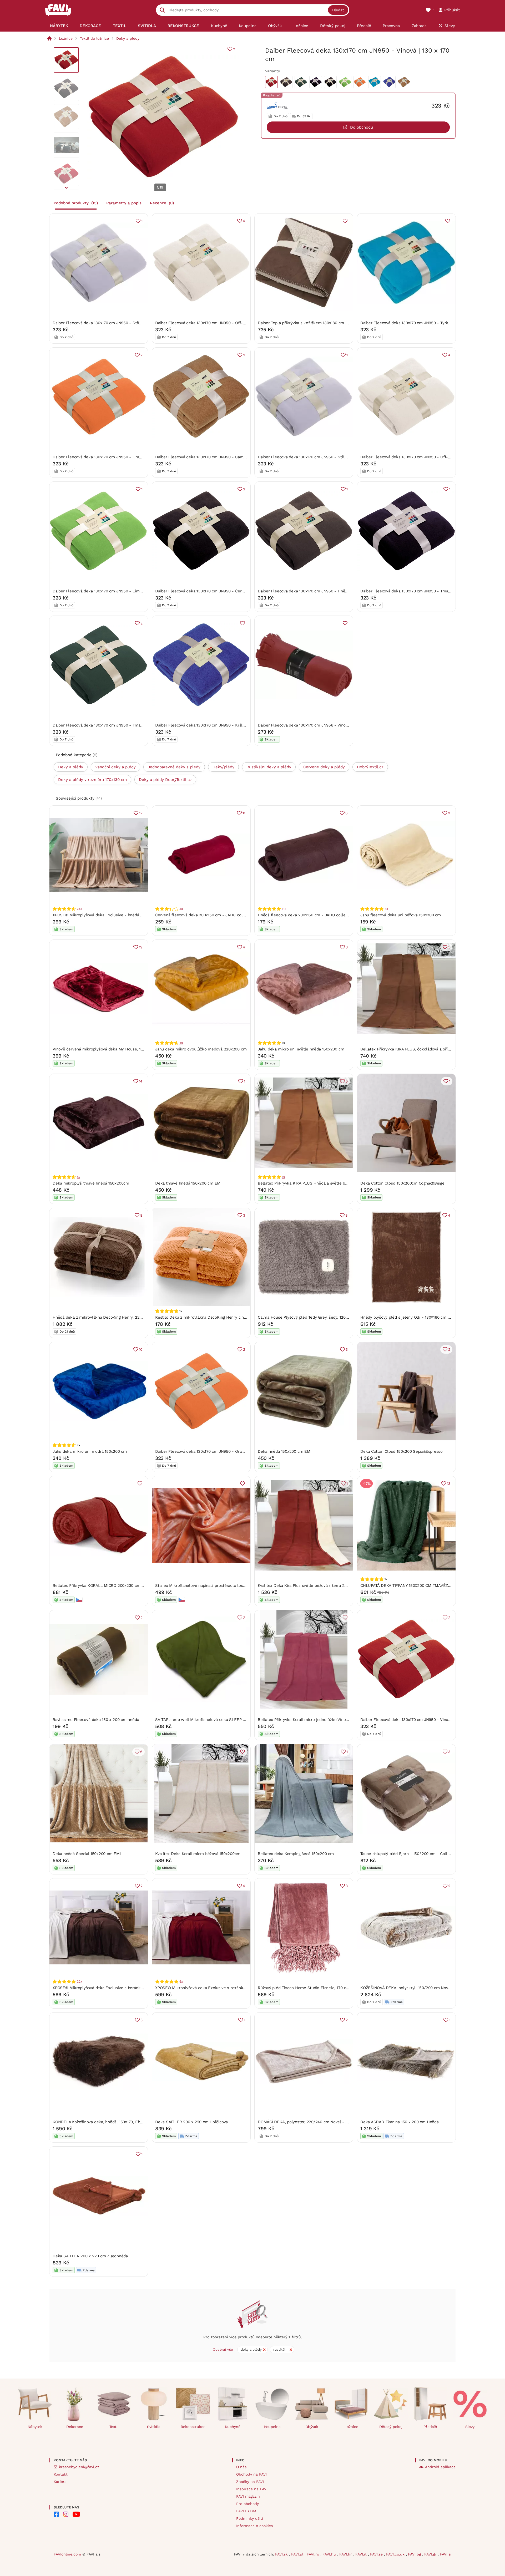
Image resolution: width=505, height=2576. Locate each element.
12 (141, 813)
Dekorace (75, 2427)
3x (181, 909)
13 (449, 1483)
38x (79, 909)
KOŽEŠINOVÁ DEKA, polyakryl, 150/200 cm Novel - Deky (413, 1988)
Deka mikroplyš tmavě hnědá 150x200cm (91, 1183)
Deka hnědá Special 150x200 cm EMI (87, 1854)
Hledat (338, 10)
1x (283, 1177)
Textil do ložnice (94, 38)
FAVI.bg (415, 2554)
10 (141, 1349)
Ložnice (66, 38)
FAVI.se (377, 2554)
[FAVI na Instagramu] (66, 2514)
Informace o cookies (254, 2526)
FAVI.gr (431, 2554)
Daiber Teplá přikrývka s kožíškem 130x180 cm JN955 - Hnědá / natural (324, 323)
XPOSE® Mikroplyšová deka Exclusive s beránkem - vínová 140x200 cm (222, 1988)
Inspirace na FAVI (252, 2489)
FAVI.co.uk (396, 2554)
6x (181, 1981)
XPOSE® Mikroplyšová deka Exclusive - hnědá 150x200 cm (107, 915)
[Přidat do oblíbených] (345, 221)
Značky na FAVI (250, 2482)
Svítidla (154, 2427)
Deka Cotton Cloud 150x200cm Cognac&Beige (402, 1183)
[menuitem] (59, 26)
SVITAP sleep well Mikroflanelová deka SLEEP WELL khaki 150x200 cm (222, 1720)
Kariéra (60, 2482)
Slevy (470, 2427)
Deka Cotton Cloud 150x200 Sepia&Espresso (402, 1451)
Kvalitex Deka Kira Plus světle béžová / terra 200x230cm (311, 1586)
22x (79, 1981)
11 (244, 813)
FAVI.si (446, 2554)
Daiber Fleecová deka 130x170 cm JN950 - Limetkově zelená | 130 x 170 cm (123, 591)
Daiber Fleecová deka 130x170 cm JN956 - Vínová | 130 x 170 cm (317, 725)
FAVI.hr (346, 2554)
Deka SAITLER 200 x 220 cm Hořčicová (191, 2122)
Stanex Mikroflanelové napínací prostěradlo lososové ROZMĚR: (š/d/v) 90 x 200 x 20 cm (237, 1586)
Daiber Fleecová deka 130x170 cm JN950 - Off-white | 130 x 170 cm (218, 323)
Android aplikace (440, 2467)
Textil (114, 2427)
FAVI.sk (282, 2554)
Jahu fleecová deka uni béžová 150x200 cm (401, 915)
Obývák (312, 2427)
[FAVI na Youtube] (76, 2514)
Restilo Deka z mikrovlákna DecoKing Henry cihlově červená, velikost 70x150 (227, 1317)
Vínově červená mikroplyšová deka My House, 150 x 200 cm (108, 1049)
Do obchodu (362, 127)
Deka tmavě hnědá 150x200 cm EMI (188, 1183)
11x (284, 909)
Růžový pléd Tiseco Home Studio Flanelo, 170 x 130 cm (309, 1988)
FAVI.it (362, 2554)
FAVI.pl (298, 2554)
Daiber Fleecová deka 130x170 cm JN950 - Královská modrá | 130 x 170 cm (224, 725)
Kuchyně (233, 2427)
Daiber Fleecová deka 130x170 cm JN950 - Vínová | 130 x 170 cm (420, 1720)
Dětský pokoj (391, 2427)
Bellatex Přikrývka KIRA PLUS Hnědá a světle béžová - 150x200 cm (320, 1183)
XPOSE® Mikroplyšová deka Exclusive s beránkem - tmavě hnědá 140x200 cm (125, 1988)
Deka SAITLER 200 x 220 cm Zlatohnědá (90, 2256)
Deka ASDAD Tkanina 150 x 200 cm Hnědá (400, 2122)
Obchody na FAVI (251, 2474)
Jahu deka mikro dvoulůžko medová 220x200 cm (201, 1049)
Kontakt (61, 2474)
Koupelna (272, 2427)
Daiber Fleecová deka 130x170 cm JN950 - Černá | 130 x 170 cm (214, 591)
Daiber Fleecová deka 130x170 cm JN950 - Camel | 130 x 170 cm (214, 457)
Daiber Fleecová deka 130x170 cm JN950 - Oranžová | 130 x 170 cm (115, 457)
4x (386, 909)
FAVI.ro (314, 2554)
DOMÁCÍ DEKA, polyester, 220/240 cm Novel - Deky (306, 2122)
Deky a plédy (128, 38)
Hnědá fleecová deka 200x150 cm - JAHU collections (307, 915)
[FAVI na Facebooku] (56, 2514)
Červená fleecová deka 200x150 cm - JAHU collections (206, 915)
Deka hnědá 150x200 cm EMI (284, 1451)
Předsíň (430, 2427)
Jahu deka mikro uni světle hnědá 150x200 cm (301, 1049)
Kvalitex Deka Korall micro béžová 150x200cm (198, 1854)
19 (141, 947)
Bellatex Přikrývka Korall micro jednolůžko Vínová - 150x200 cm (317, 1720)
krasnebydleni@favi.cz (79, 2467)
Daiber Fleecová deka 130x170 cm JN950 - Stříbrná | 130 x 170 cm (113, 323)
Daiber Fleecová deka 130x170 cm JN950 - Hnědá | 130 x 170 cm (317, 591)
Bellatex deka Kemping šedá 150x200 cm (296, 1854)
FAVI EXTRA (246, 2511)
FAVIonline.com (67, 2554)
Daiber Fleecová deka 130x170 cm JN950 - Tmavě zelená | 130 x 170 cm (119, 725)
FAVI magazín (248, 2496)
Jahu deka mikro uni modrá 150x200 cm (90, 1451)
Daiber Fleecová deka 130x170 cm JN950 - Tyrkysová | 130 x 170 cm (423, 323)
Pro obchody (248, 2504)
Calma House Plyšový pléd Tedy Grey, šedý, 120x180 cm (309, 1317)
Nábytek (35, 2427)
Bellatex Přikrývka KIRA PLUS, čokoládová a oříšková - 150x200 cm (423, 1049)
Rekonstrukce (193, 2427)
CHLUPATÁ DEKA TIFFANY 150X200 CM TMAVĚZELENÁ (411, 1586)
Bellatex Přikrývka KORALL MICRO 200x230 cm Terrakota (106, 1586)
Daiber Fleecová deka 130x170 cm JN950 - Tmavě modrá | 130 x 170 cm (426, 591)
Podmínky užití (250, 2518)
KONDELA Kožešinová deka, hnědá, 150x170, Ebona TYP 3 (105, 2122)
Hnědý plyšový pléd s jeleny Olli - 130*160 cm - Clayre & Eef (417, 1317)
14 (141, 1081)
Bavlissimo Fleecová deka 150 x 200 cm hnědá (96, 1720)
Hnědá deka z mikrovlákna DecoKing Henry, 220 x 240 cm (106, 1317)
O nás (241, 2467)
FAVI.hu (330, 2554)
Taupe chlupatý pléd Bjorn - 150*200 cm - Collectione (411, 1854)
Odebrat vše (223, 2349)
